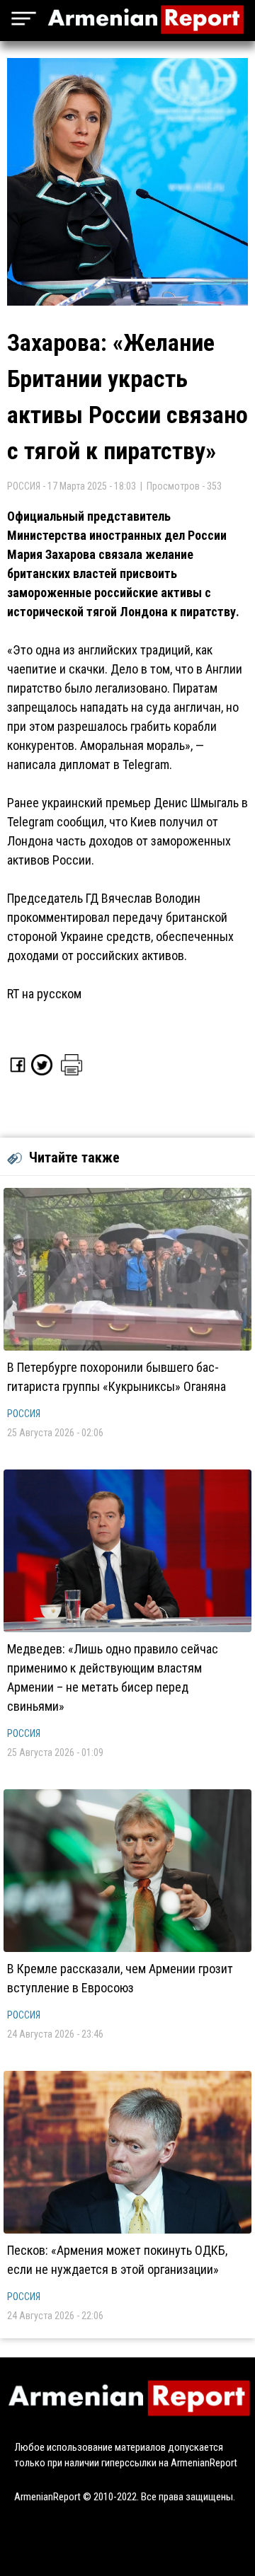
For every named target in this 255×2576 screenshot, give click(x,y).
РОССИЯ (24, 1414)
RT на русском (44, 994)
